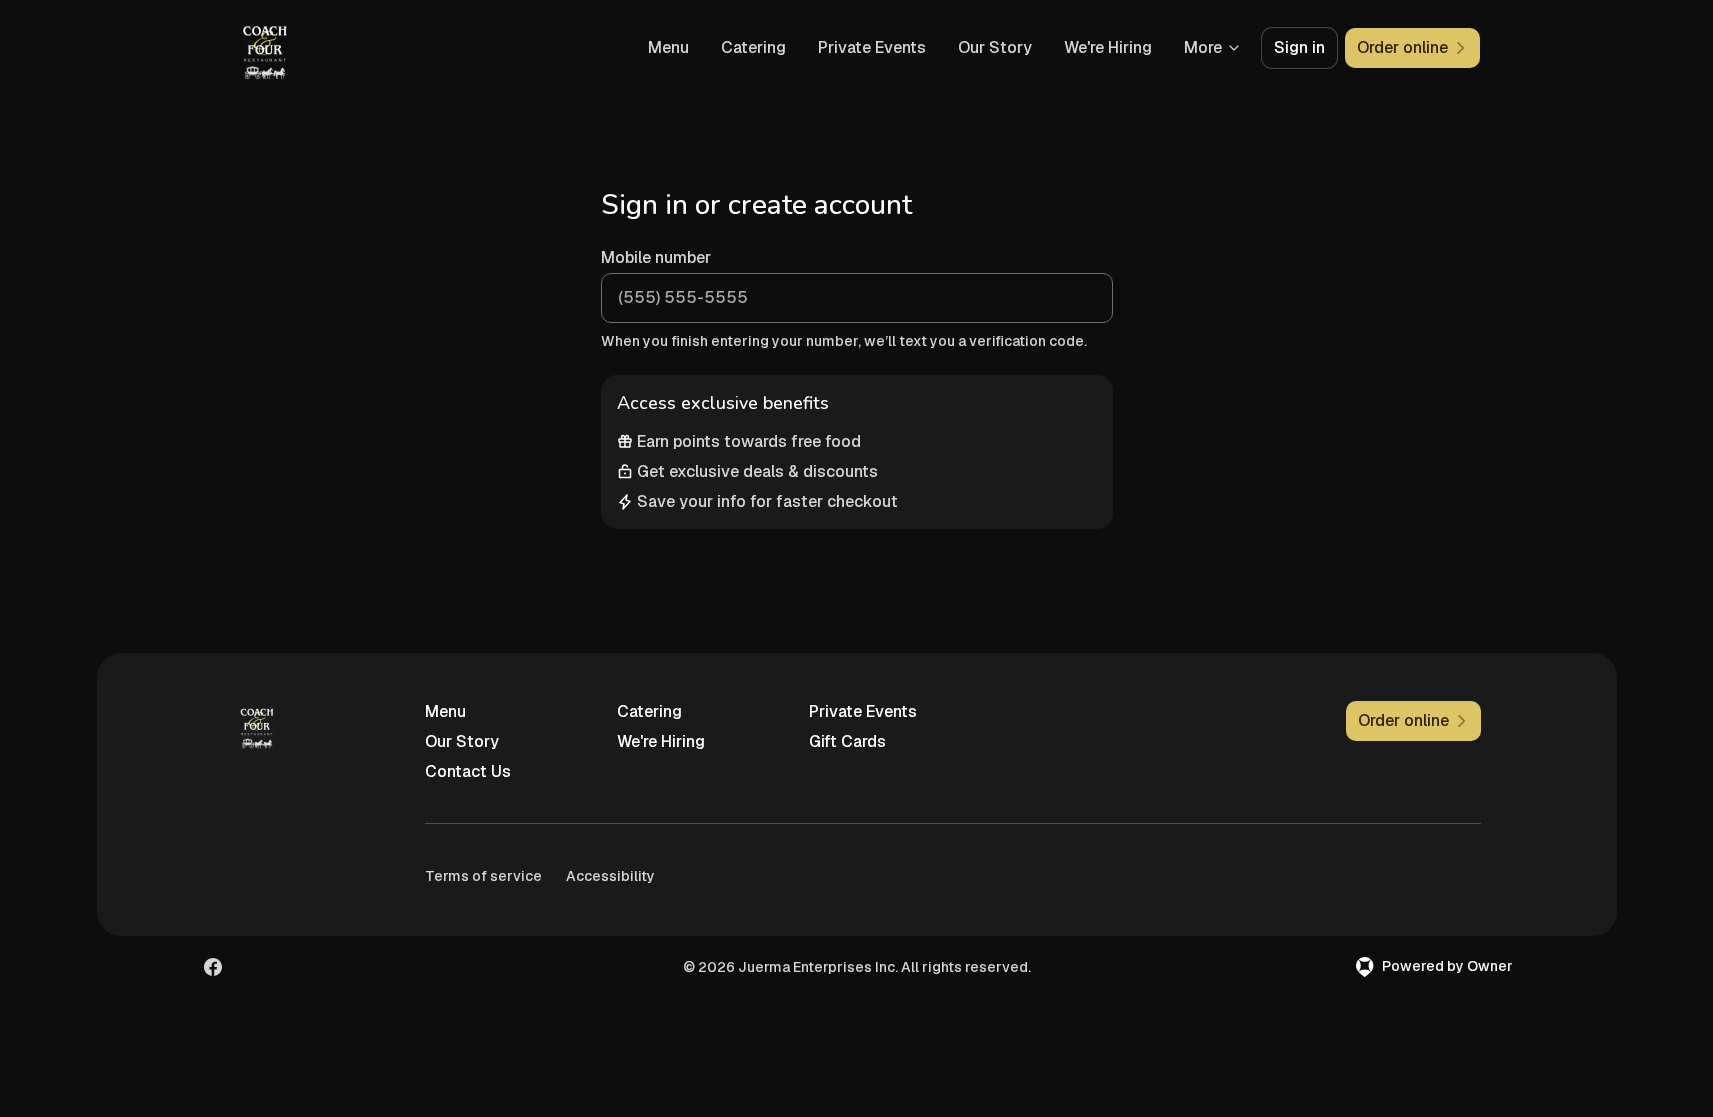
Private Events (872, 47)
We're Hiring (1108, 47)
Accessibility (610, 876)
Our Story (995, 47)
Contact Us (468, 771)
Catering (753, 47)
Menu (668, 47)
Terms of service (483, 876)
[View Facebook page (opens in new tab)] (213, 967)
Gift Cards (847, 741)
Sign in (1299, 47)
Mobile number (656, 257)
